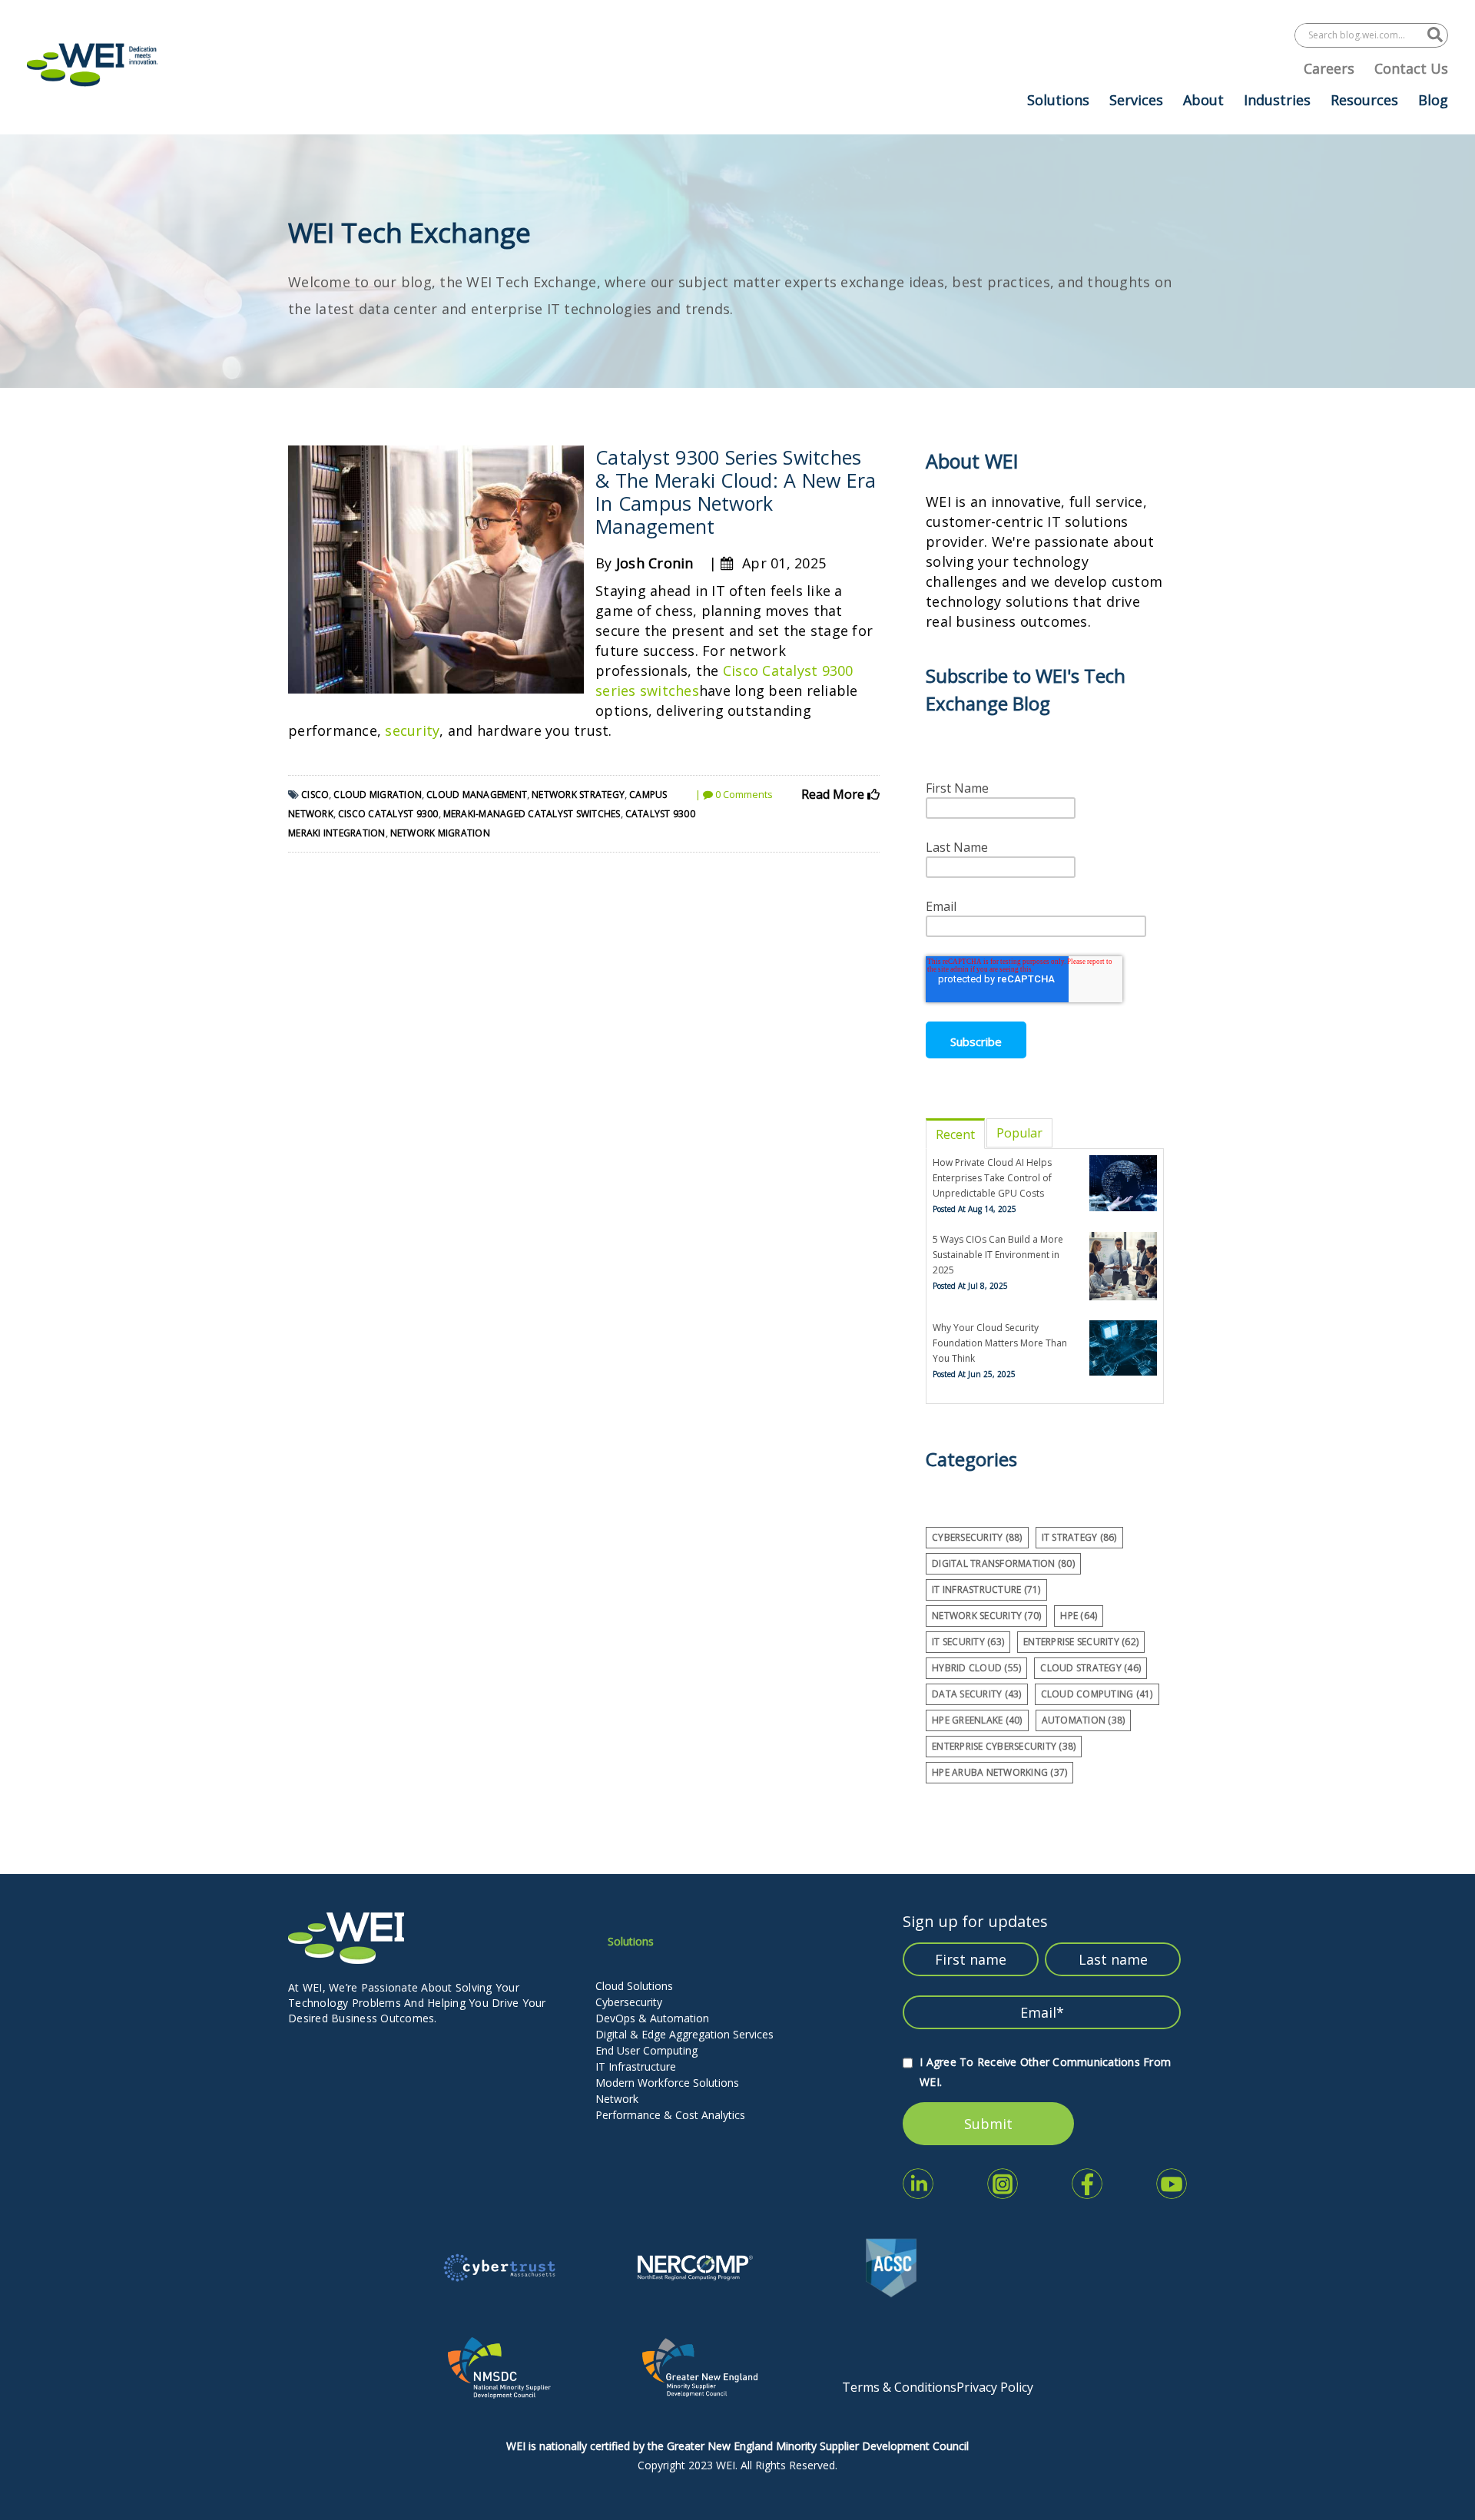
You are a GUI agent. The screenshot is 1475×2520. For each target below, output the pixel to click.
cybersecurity (977, 1537)
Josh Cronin (655, 563)
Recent (955, 1134)
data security (977, 1694)
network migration (440, 833)
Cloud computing (1097, 1694)
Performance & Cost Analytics (670, 2115)
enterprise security (1081, 1642)
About (1203, 100)
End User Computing (646, 2050)
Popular (1019, 1133)
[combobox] (1361, 35)
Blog (1433, 100)
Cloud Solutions (634, 1986)
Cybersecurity (629, 2002)
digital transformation (1003, 1563)
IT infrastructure (986, 1589)
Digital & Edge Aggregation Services (684, 2034)
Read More (834, 794)
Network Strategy (578, 795)
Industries (1277, 100)
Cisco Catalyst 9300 (388, 814)
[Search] (1435, 35)
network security (986, 1616)
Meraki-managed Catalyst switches (532, 814)
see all (944, 1797)
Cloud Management (477, 795)
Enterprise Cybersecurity (1004, 1746)
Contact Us (1411, 68)
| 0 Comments (734, 794)
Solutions (1058, 100)
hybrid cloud (976, 1668)
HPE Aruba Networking (999, 1772)
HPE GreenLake (977, 1720)
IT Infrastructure (636, 2066)
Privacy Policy (995, 2387)
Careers (1329, 68)
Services (1136, 100)
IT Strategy (1079, 1537)
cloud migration (378, 795)
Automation (1084, 1720)
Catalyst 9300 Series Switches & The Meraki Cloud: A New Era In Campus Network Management (736, 492)
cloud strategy (1091, 1668)
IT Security (968, 1642)
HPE (1079, 1616)
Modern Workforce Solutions (667, 2083)
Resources (1364, 100)
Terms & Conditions (899, 2387)
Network (617, 2099)
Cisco (315, 795)
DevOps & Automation (652, 2018)
